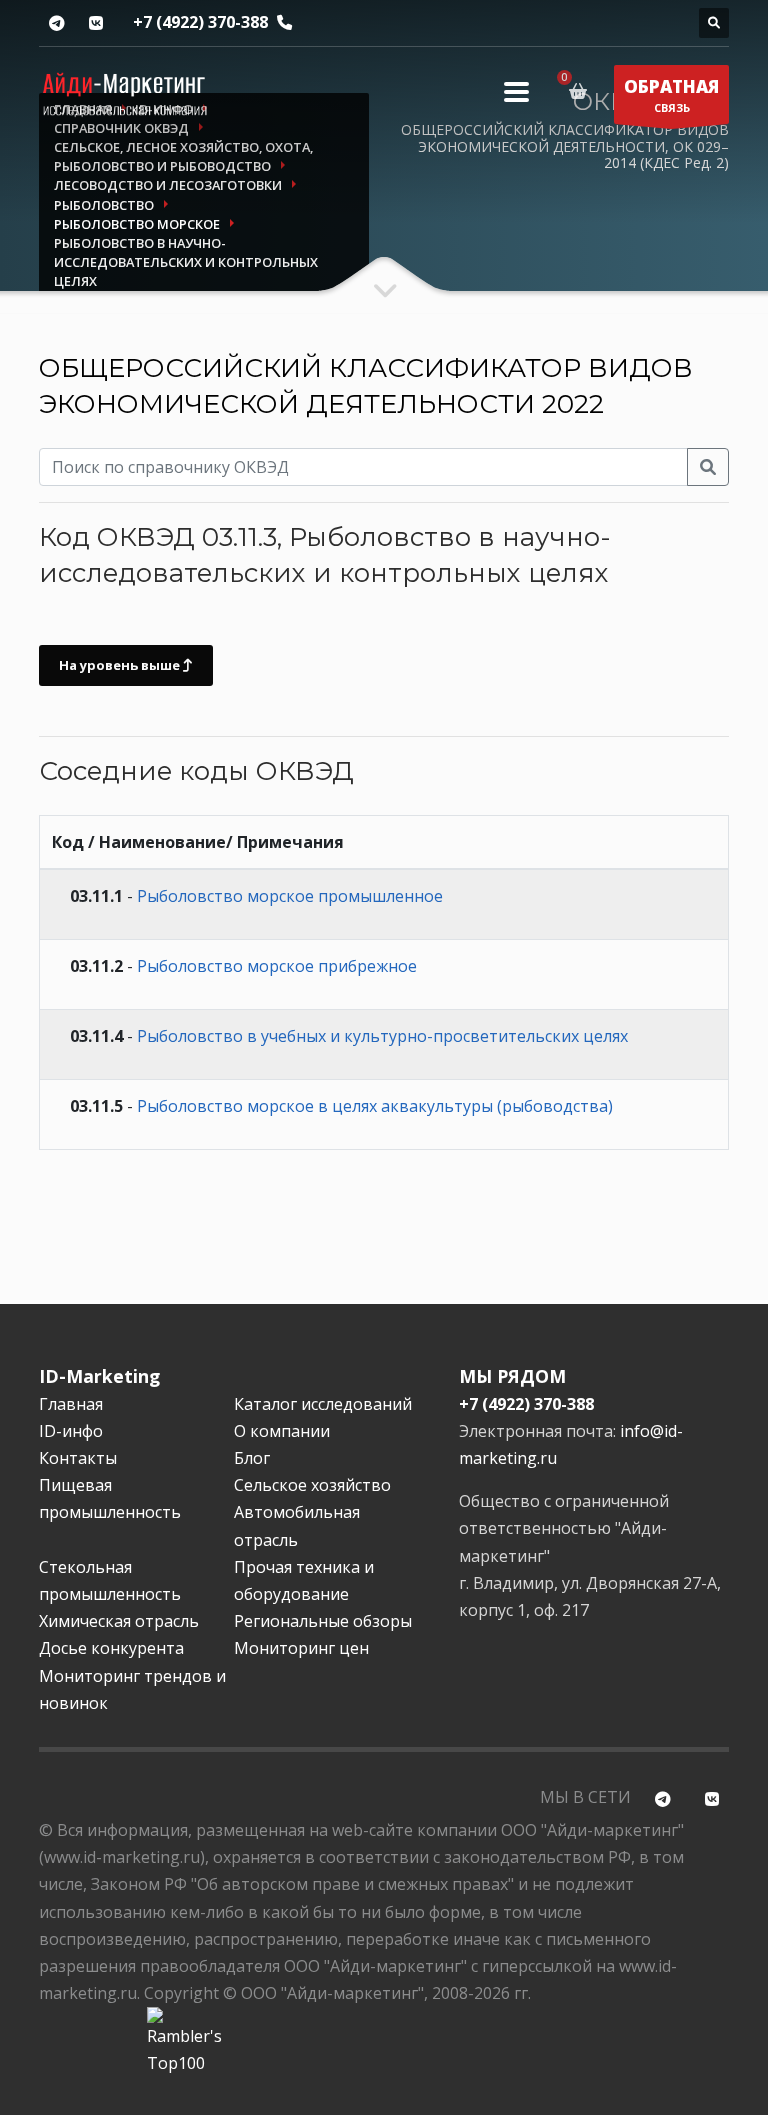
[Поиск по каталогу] (714, 23)
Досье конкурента (111, 1648)
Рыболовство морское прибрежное (277, 966)
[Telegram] (56, 23)
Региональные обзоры (323, 1621)
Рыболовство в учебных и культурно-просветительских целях (382, 1036)
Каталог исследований (323, 1404)
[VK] (95, 23)
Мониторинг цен (301, 1648)
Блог (252, 1458)
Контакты (78, 1458)
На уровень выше (121, 665)
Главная (71, 1404)
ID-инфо (71, 1431)
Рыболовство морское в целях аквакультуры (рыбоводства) (375, 1106)
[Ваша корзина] (581, 91)
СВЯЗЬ (671, 95)
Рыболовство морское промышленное (290, 896)
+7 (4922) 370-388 (200, 22)
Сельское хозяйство (312, 1485)
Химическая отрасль (119, 1621)
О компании (282, 1431)
